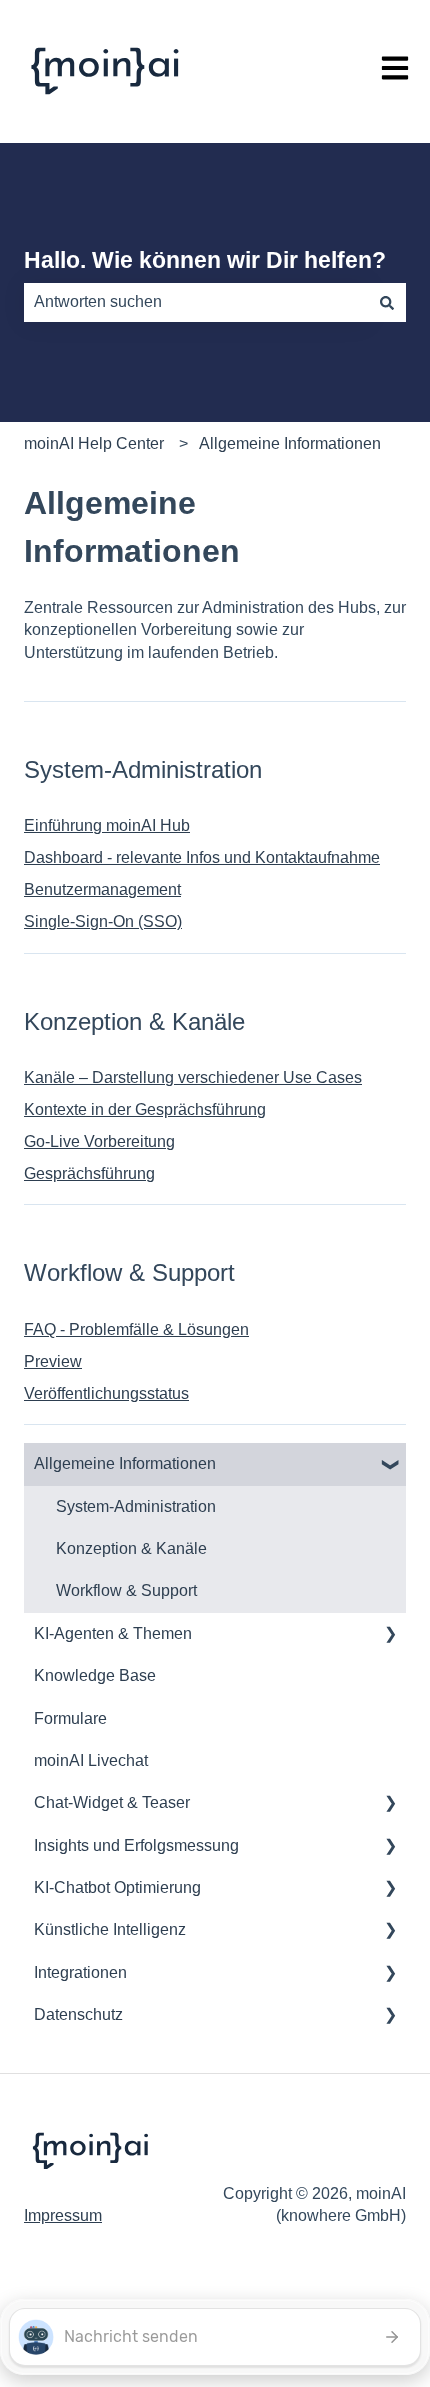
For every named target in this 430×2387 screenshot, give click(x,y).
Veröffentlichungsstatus (106, 1393)
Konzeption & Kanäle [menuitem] (131, 1548)
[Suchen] (387, 302)
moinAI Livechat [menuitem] (91, 1760)
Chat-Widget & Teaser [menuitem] (112, 1802)
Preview (53, 1361)
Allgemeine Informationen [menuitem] (125, 1463)
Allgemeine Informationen (290, 443)
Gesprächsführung (89, 1173)
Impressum (63, 2215)
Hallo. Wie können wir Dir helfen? (205, 260)
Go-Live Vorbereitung (99, 1141)
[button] (390, 1465)
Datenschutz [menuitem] (78, 2014)
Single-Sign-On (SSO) (103, 921)
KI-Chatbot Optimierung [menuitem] (117, 1887)
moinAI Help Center (94, 443)
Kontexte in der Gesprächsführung (145, 1109)
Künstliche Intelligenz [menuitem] (110, 1929)
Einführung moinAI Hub (107, 825)
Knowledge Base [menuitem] (95, 1675)
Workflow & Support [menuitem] (126, 1590)
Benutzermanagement (102, 889)
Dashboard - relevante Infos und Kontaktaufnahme (202, 857)
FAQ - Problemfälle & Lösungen (136, 1329)
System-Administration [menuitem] (136, 1506)
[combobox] (196, 302)
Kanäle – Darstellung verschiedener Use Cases (193, 1077)
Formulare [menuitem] (70, 1718)
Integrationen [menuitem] (80, 1972)
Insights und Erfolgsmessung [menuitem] (136, 1845)
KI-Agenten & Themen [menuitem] (113, 1633)
